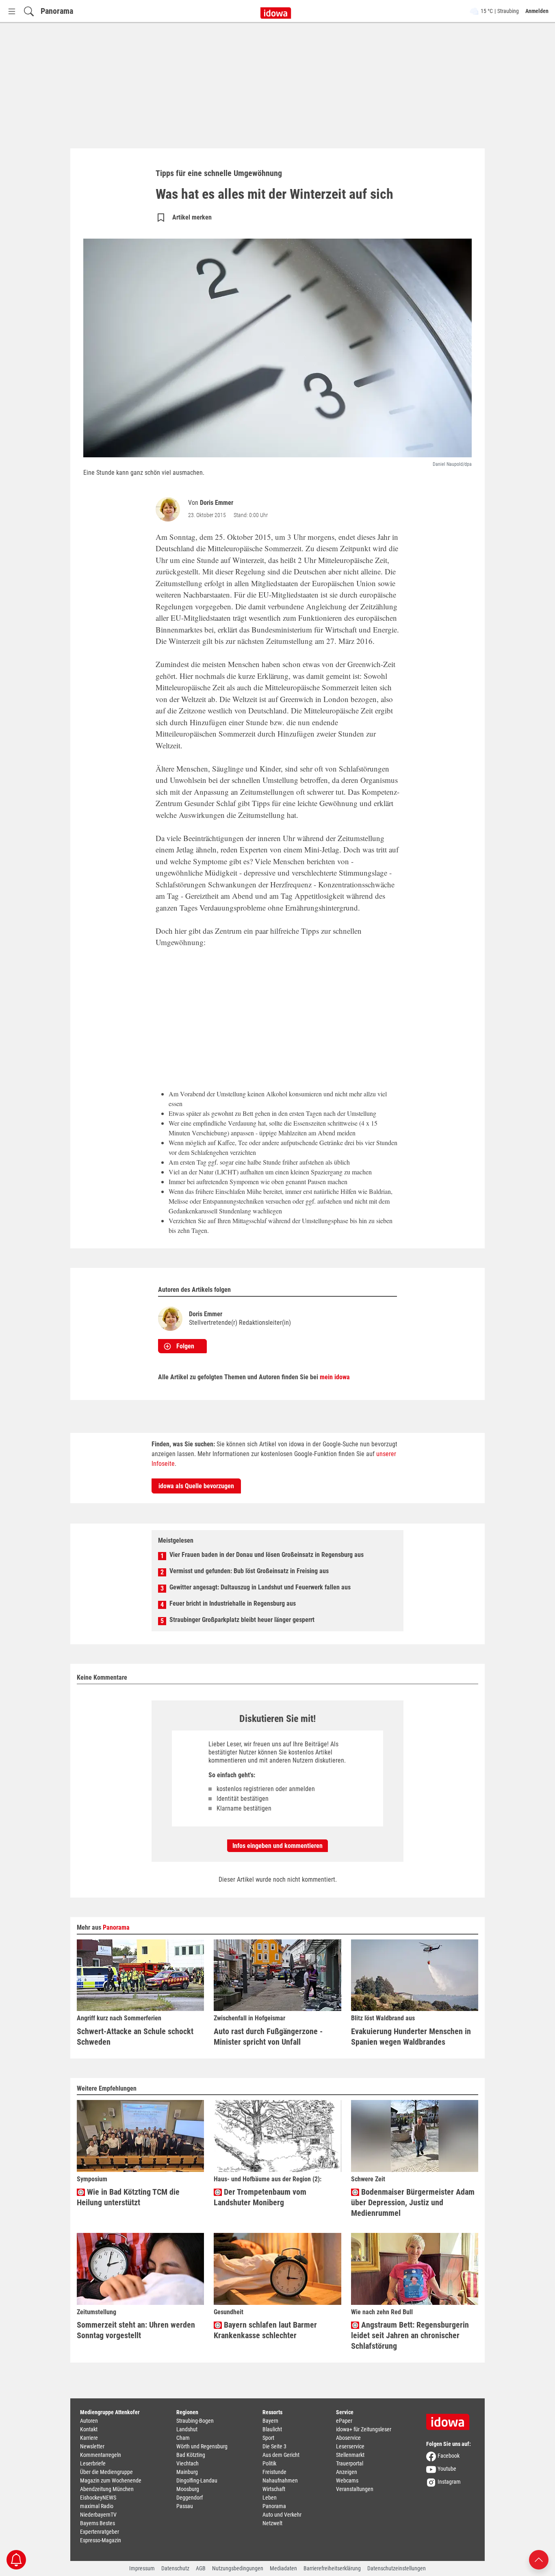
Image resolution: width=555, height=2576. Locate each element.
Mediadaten (283, 2568)
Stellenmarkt (350, 2455)
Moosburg (188, 2489)
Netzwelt (272, 2523)
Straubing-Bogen (195, 2421)
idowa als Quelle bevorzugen (196, 1486)
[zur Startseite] (451, 2419)
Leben (270, 2498)
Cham (183, 2438)
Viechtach (188, 2463)
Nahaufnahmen (280, 2480)
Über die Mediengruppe (106, 2472)
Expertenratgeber (100, 2532)
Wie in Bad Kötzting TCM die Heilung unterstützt (128, 2197)
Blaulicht (272, 2429)
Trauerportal (350, 2463)
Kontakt (89, 2429)
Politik (269, 2463)
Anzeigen (347, 2472)
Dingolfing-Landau (197, 2480)
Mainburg (187, 2472)
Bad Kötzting (191, 2455)
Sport (268, 2438)
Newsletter (92, 2446)
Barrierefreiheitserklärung (332, 2568)
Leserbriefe (93, 2463)
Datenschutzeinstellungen (397, 2568)
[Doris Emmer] (169, 509)
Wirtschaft (274, 2489)
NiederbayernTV (98, 2515)
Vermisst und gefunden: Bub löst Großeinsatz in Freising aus (249, 1571)
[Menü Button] (12, 11)
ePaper (344, 2421)
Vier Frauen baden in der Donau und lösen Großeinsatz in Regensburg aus (267, 1555)
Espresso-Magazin (101, 2540)
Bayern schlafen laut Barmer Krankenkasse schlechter (265, 2330)
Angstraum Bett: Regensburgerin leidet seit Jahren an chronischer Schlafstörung (410, 2335)
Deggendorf (190, 2498)
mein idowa (335, 1377)
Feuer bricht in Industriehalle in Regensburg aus (233, 1603)
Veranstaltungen (355, 2489)
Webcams (347, 2480)
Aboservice (348, 2438)
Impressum (142, 2568)
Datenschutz (175, 2568)
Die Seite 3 (274, 2446)
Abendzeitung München (107, 2489)
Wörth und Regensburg (202, 2446)
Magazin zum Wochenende (111, 2480)
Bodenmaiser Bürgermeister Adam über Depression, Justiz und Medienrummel (413, 2202)
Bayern (270, 2421)
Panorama (57, 11)
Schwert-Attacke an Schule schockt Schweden (135, 2037)
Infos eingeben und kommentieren (277, 1846)
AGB (201, 2568)
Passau (185, 2506)
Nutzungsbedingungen (238, 2568)
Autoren (89, 2421)
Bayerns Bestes (98, 2523)
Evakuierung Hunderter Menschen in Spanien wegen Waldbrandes (411, 2037)
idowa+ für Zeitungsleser (364, 2429)
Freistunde (274, 2472)
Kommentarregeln (101, 2455)
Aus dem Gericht (281, 2455)
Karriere (89, 2438)
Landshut (187, 2429)
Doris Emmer (217, 503)
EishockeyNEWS (98, 2498)
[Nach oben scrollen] (539, 2559)
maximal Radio (97, 2506)
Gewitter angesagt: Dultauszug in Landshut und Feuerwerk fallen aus (260, 1587)
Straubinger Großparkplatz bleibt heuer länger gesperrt (242, 1620)
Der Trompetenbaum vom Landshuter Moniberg (260, 2197)
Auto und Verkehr (282, 2515)
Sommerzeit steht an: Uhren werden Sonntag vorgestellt (136, 2330)
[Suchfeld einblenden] (29, 11)
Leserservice (350, 2446)
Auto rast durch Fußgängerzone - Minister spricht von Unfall (268, 2037)
